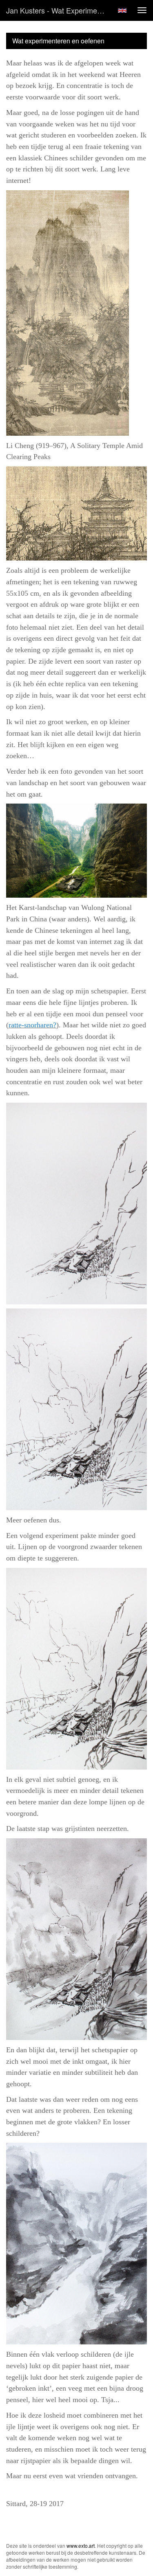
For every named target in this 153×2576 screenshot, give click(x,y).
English (122, 11)
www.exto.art (81, 2546)
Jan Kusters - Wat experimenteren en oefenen (59, 10)
